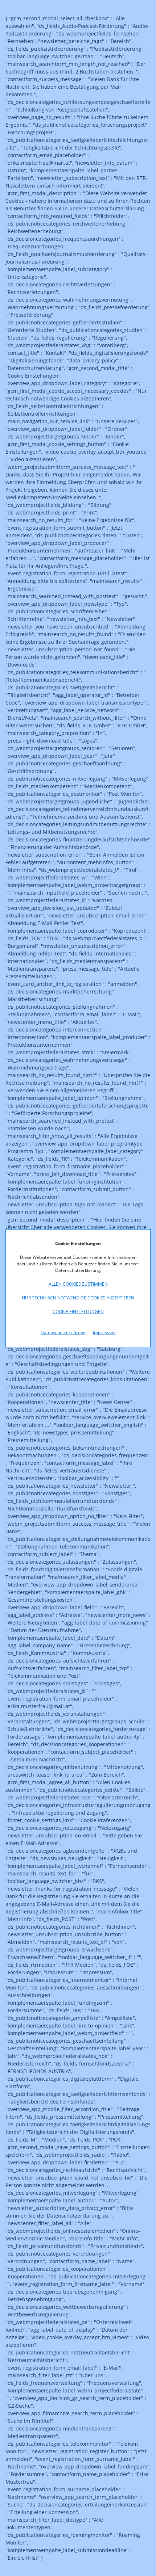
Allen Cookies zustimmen (78, 1284)
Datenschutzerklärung (63, 1333)
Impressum (104, 1333)
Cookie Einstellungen (78, 1312)
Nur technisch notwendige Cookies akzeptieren (78, 1298)
